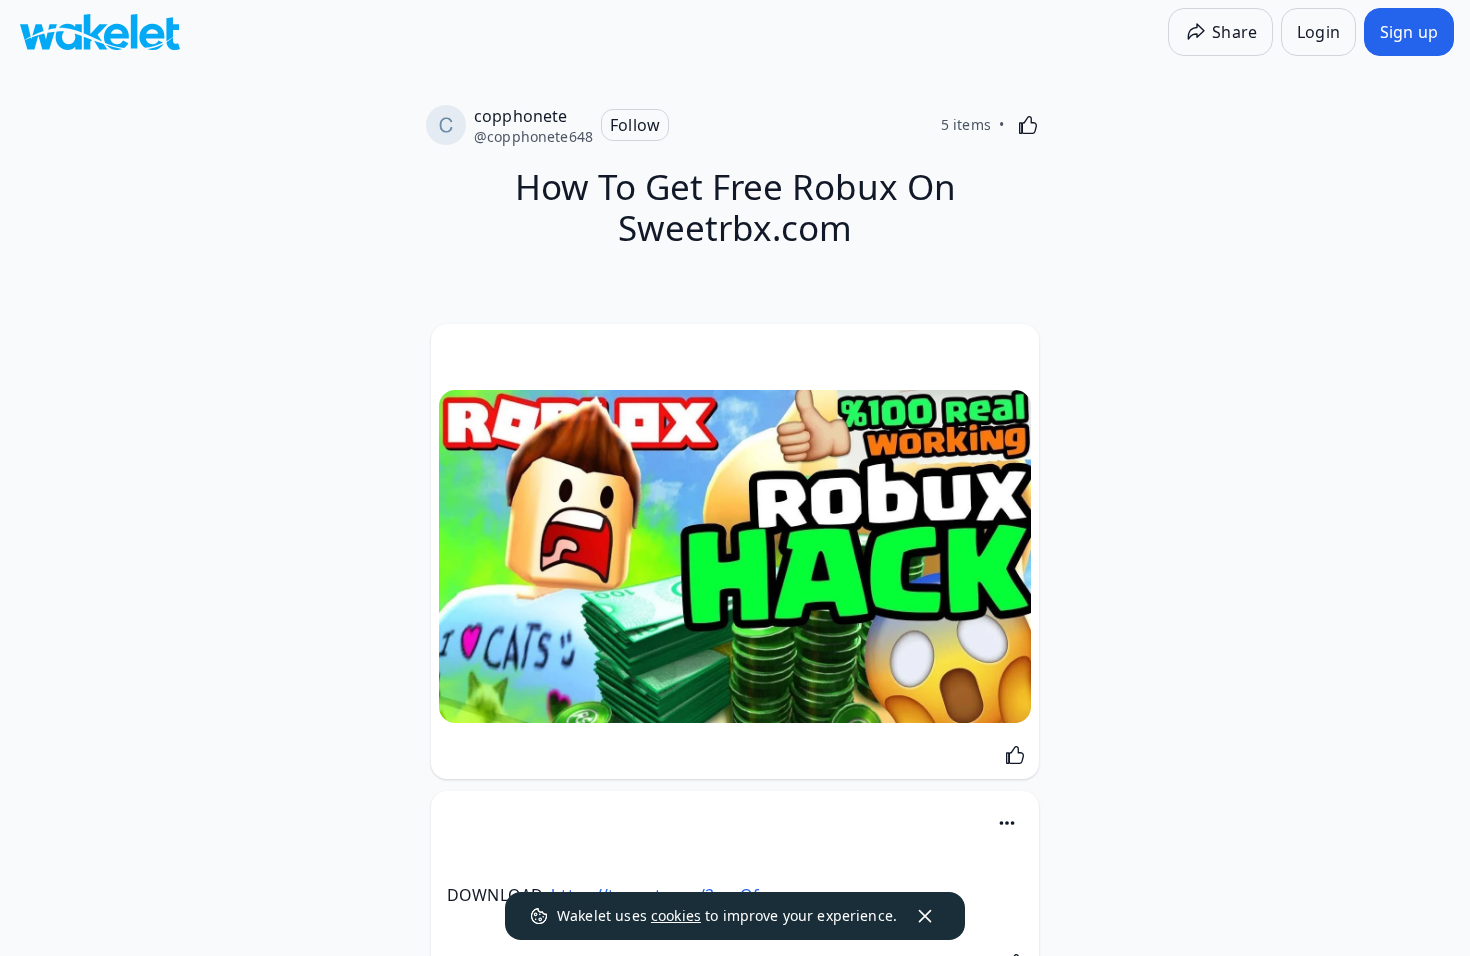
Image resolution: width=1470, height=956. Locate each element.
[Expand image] (735, 556)
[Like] (1028, 125)
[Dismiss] (925, 916)
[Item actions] (1007, 823)
